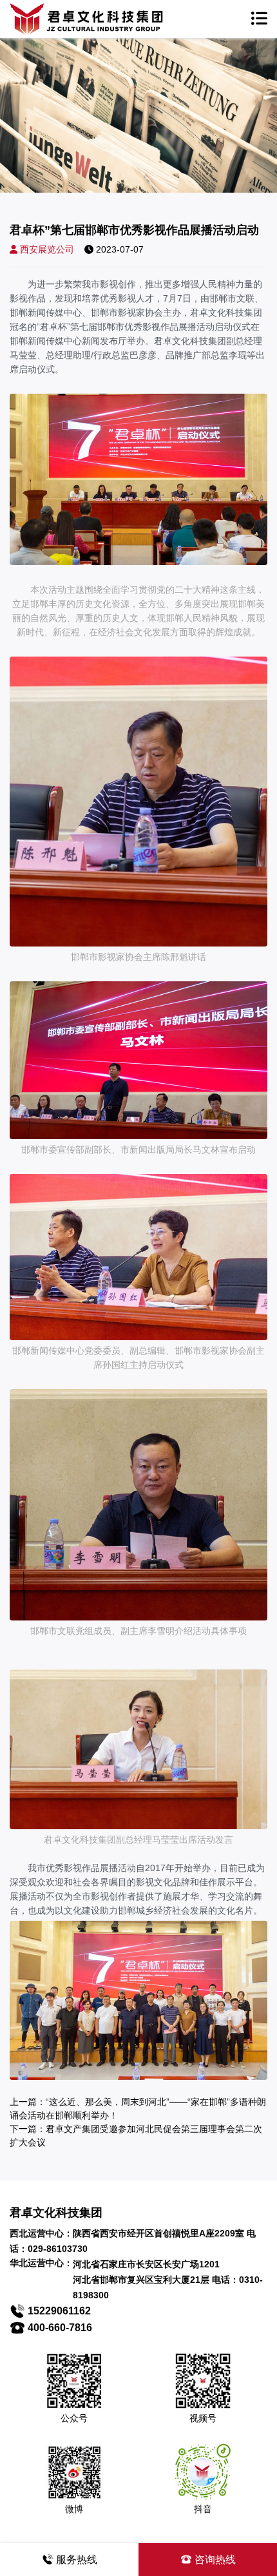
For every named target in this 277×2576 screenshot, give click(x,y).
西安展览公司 (47, 249)
